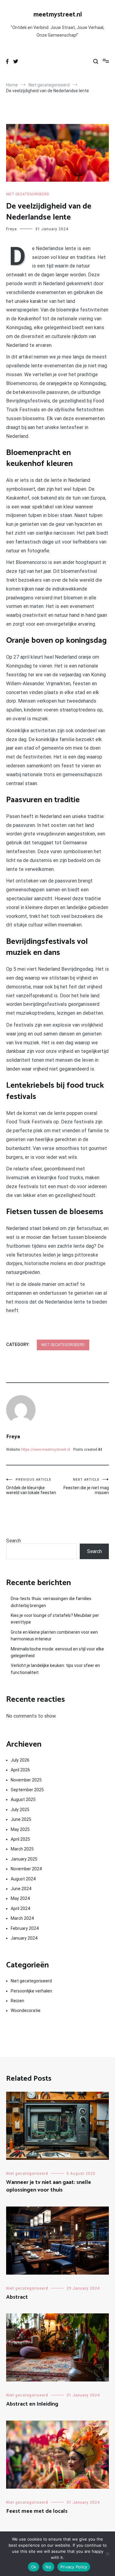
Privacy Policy (74, 2567)
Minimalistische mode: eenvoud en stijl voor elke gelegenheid (57, 1652)
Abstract (17, 2297)
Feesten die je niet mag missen (86, 1486)
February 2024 (25, 1928)
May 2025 (20, 1829)
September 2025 (27, 1790)
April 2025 (20, 1839)
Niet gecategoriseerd (28, 194)
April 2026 (20, 1770)
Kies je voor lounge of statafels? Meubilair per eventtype (55, 1619)
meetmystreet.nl (58, 15)
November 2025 (26, 1780)
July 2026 (20, 1760)
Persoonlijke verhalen (31, 1991)
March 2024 (22, 1918)
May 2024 (20, 1898)
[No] (107, 2554)
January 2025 (24, 1859)
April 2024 (20, 1908)
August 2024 (23, 1879)
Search (13, 1541)
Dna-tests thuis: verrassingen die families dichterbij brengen (51, 1602)
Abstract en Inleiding (32, 2404)
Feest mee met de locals (37, 2511)
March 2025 (22, 1849)
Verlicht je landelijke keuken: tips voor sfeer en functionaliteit (55, 1669)
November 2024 (26, 1869)
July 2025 (20, 1810)
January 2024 (24, 1938)
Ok (34, 2567)
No (48, 2567)
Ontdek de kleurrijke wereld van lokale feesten (31, 1486)
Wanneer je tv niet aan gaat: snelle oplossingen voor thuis (49, 2186)
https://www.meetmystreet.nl (46, 1450)
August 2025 (23, 1799)
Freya (11, 229)
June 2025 (21, 1819)
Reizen (17, 2001)
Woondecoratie (26, 2010)
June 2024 (21, 1889)
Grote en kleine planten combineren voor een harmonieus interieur (54, 1635)
